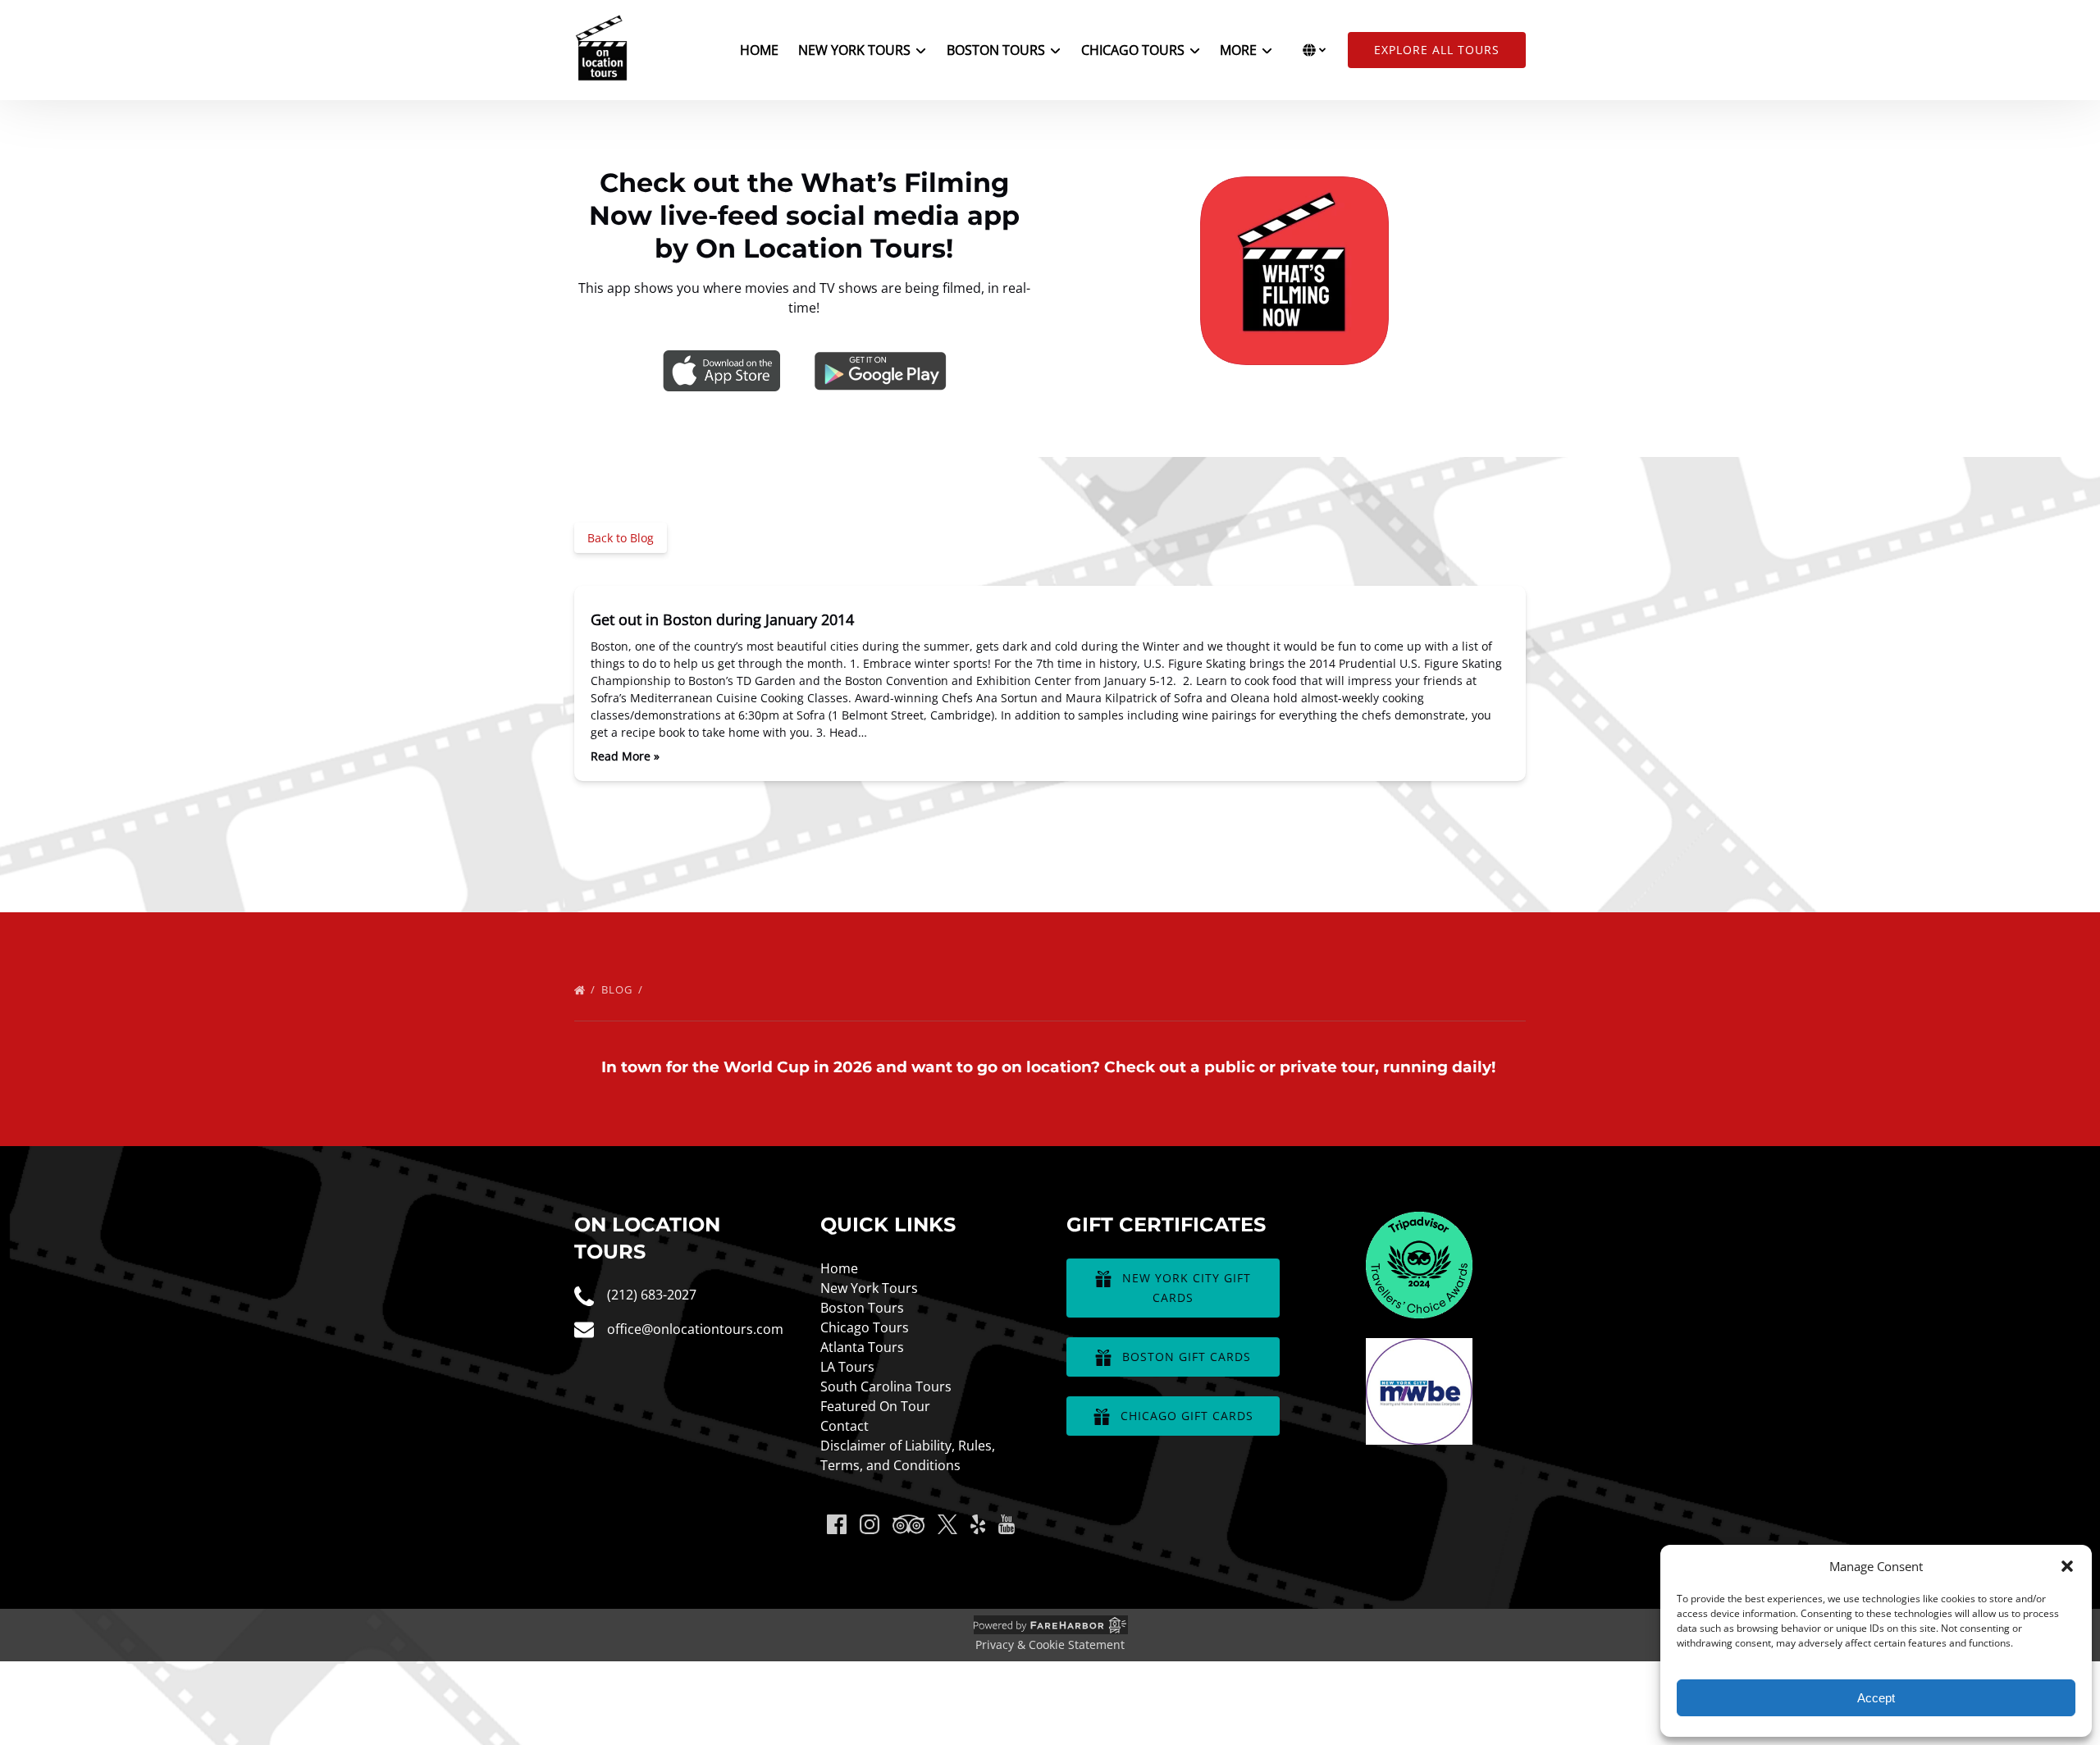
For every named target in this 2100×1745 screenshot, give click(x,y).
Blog (619, 989)
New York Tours (869, 1288)
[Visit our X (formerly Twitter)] (947, 1524)
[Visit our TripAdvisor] (908, 1524)
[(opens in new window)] (1419, 1222)
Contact (845, 1426)
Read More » (625, 756)
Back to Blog (621, 538)
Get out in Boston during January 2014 (722, 619)
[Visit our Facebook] (837, 1524)
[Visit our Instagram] (870, 1524)
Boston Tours (862, 1308)
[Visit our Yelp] (978, 1524)
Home (759, 50)
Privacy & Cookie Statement (1050, 1645)
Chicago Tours (865, 1327)
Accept (1876, 1698)
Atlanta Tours (862, 1347)
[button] (2067, 1566)
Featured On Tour (875, 1406)
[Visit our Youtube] (1007, 1524)
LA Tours (847, 1367)
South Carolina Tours (886, 1386)
